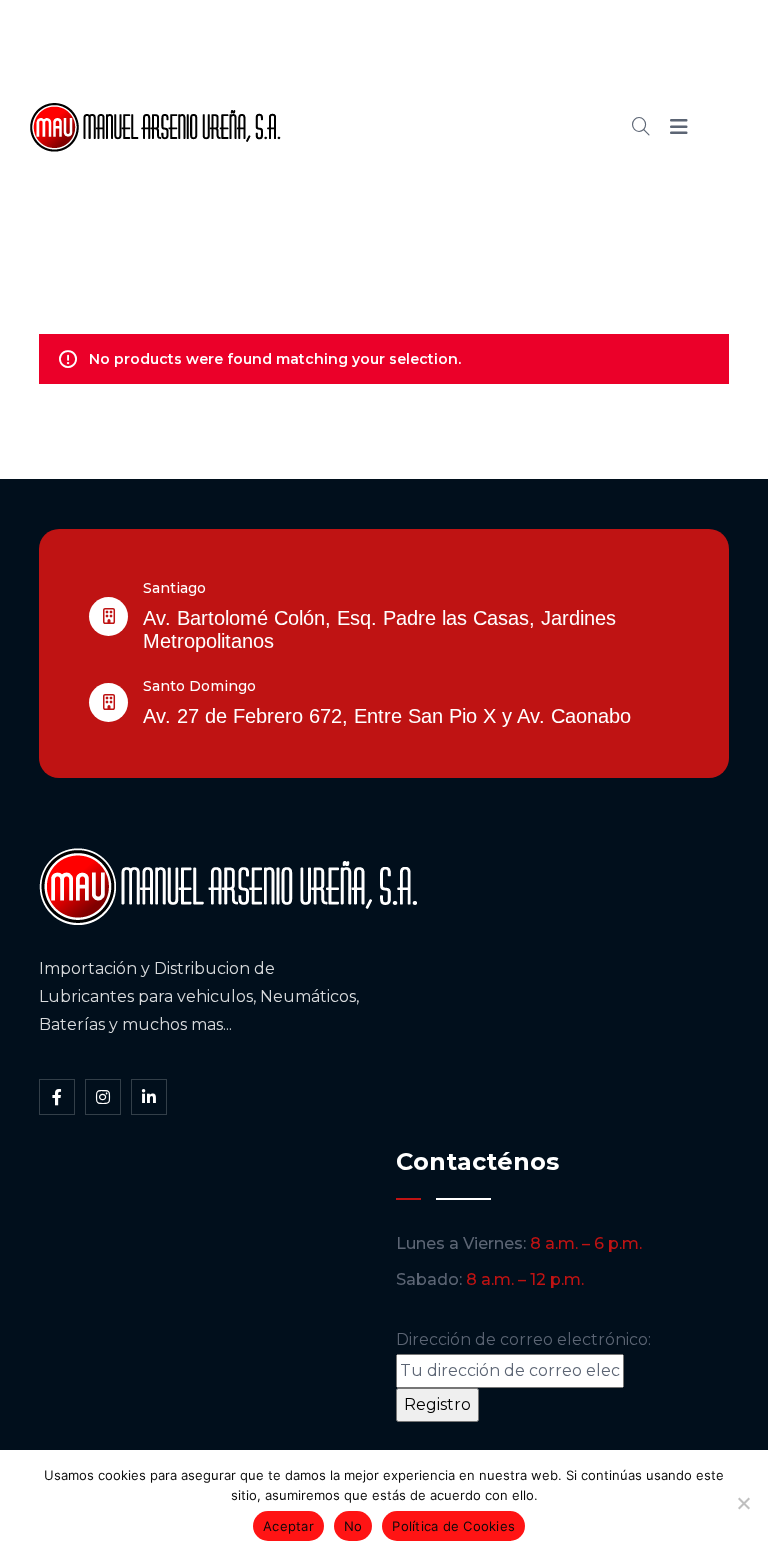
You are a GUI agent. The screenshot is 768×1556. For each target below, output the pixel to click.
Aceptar (288, 1526)
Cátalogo (401, 127)
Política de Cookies (453, 1526)
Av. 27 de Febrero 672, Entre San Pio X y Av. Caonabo (387, 716)
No (353, 1526)
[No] (743, 1503)
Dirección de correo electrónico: (523, 1339)
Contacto (401, 195)
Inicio (384, 59)
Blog (496, 127)
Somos (473, 59)
